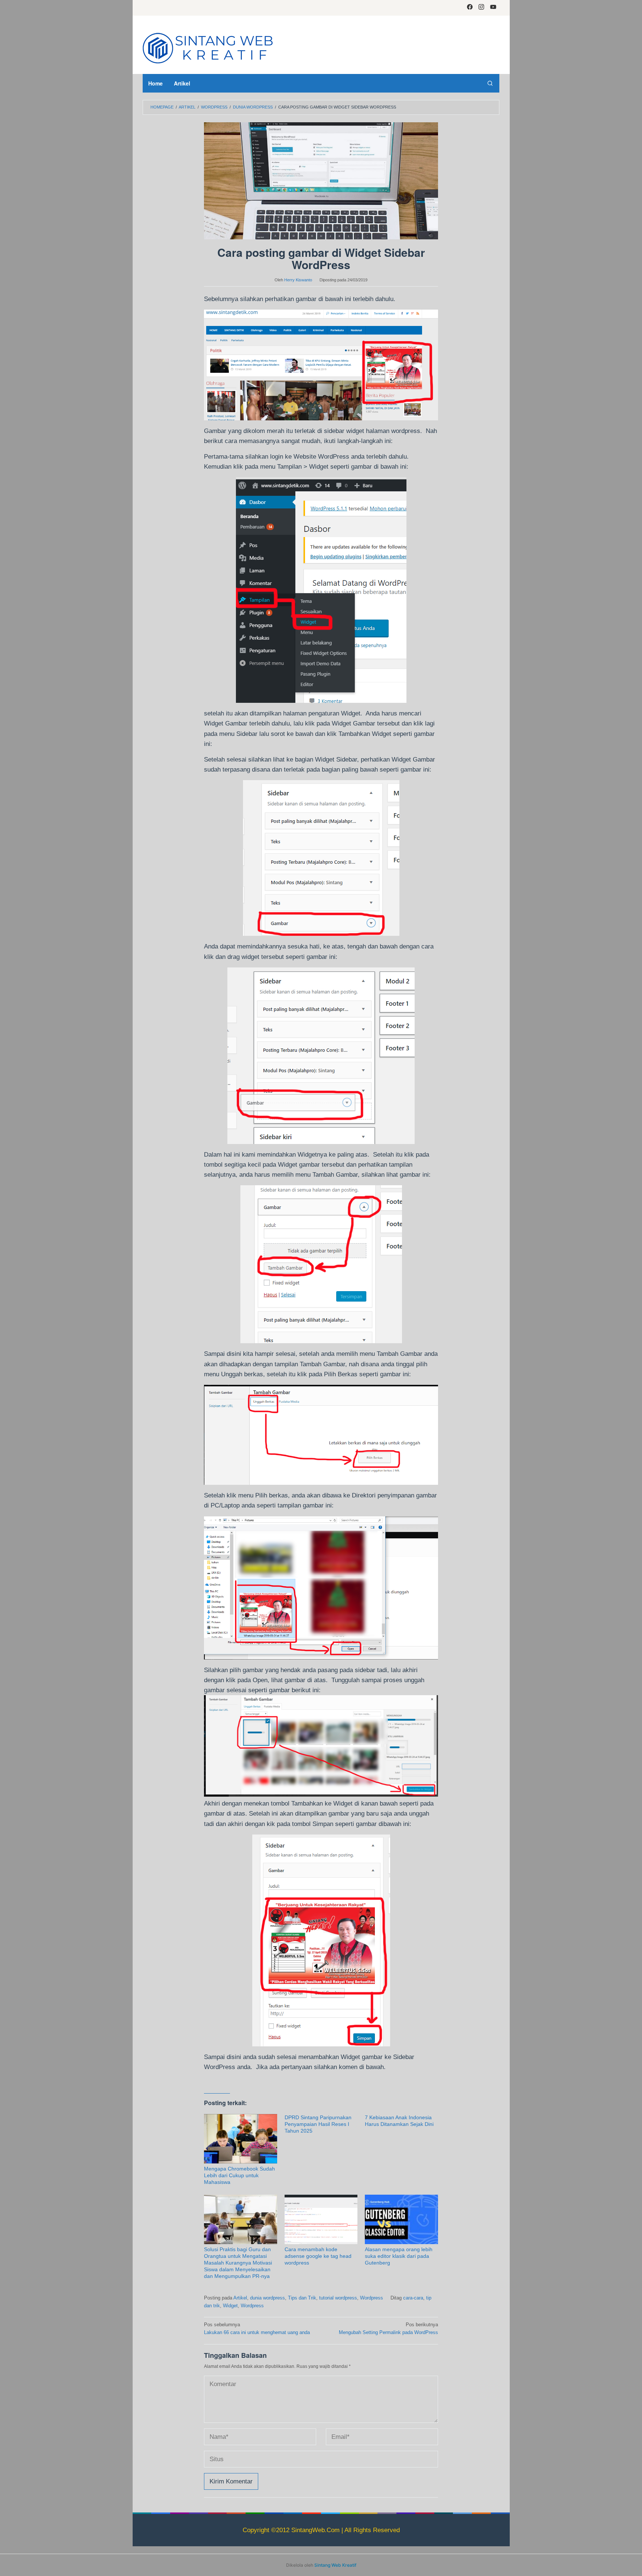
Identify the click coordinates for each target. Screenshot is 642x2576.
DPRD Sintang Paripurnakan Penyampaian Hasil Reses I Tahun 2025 (318, 2124)
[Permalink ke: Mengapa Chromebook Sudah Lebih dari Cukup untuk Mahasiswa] (241, 2139)
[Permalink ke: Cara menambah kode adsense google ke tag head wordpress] (321, 2219)
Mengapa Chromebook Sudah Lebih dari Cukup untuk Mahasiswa (239, 2175)
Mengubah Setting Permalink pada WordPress (388, 2328)
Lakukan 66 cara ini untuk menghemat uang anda (257, 2328)
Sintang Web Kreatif (335, 2565)
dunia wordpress (267, 2298)
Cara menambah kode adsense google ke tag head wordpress (318, 2256)
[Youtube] (493, 8)
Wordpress (372, 2298)
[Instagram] (481, 8)
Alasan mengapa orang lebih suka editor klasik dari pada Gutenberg (399, 2256)
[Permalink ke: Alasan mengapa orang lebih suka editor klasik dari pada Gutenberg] (401, 2219)
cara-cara (413, 2298)
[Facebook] (470, 8)
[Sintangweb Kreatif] (208, 47)
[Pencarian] (490, 83)
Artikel (240, 2298)
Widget (230, 2306)
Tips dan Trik (302, 2298)
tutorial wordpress (338, 2298)
